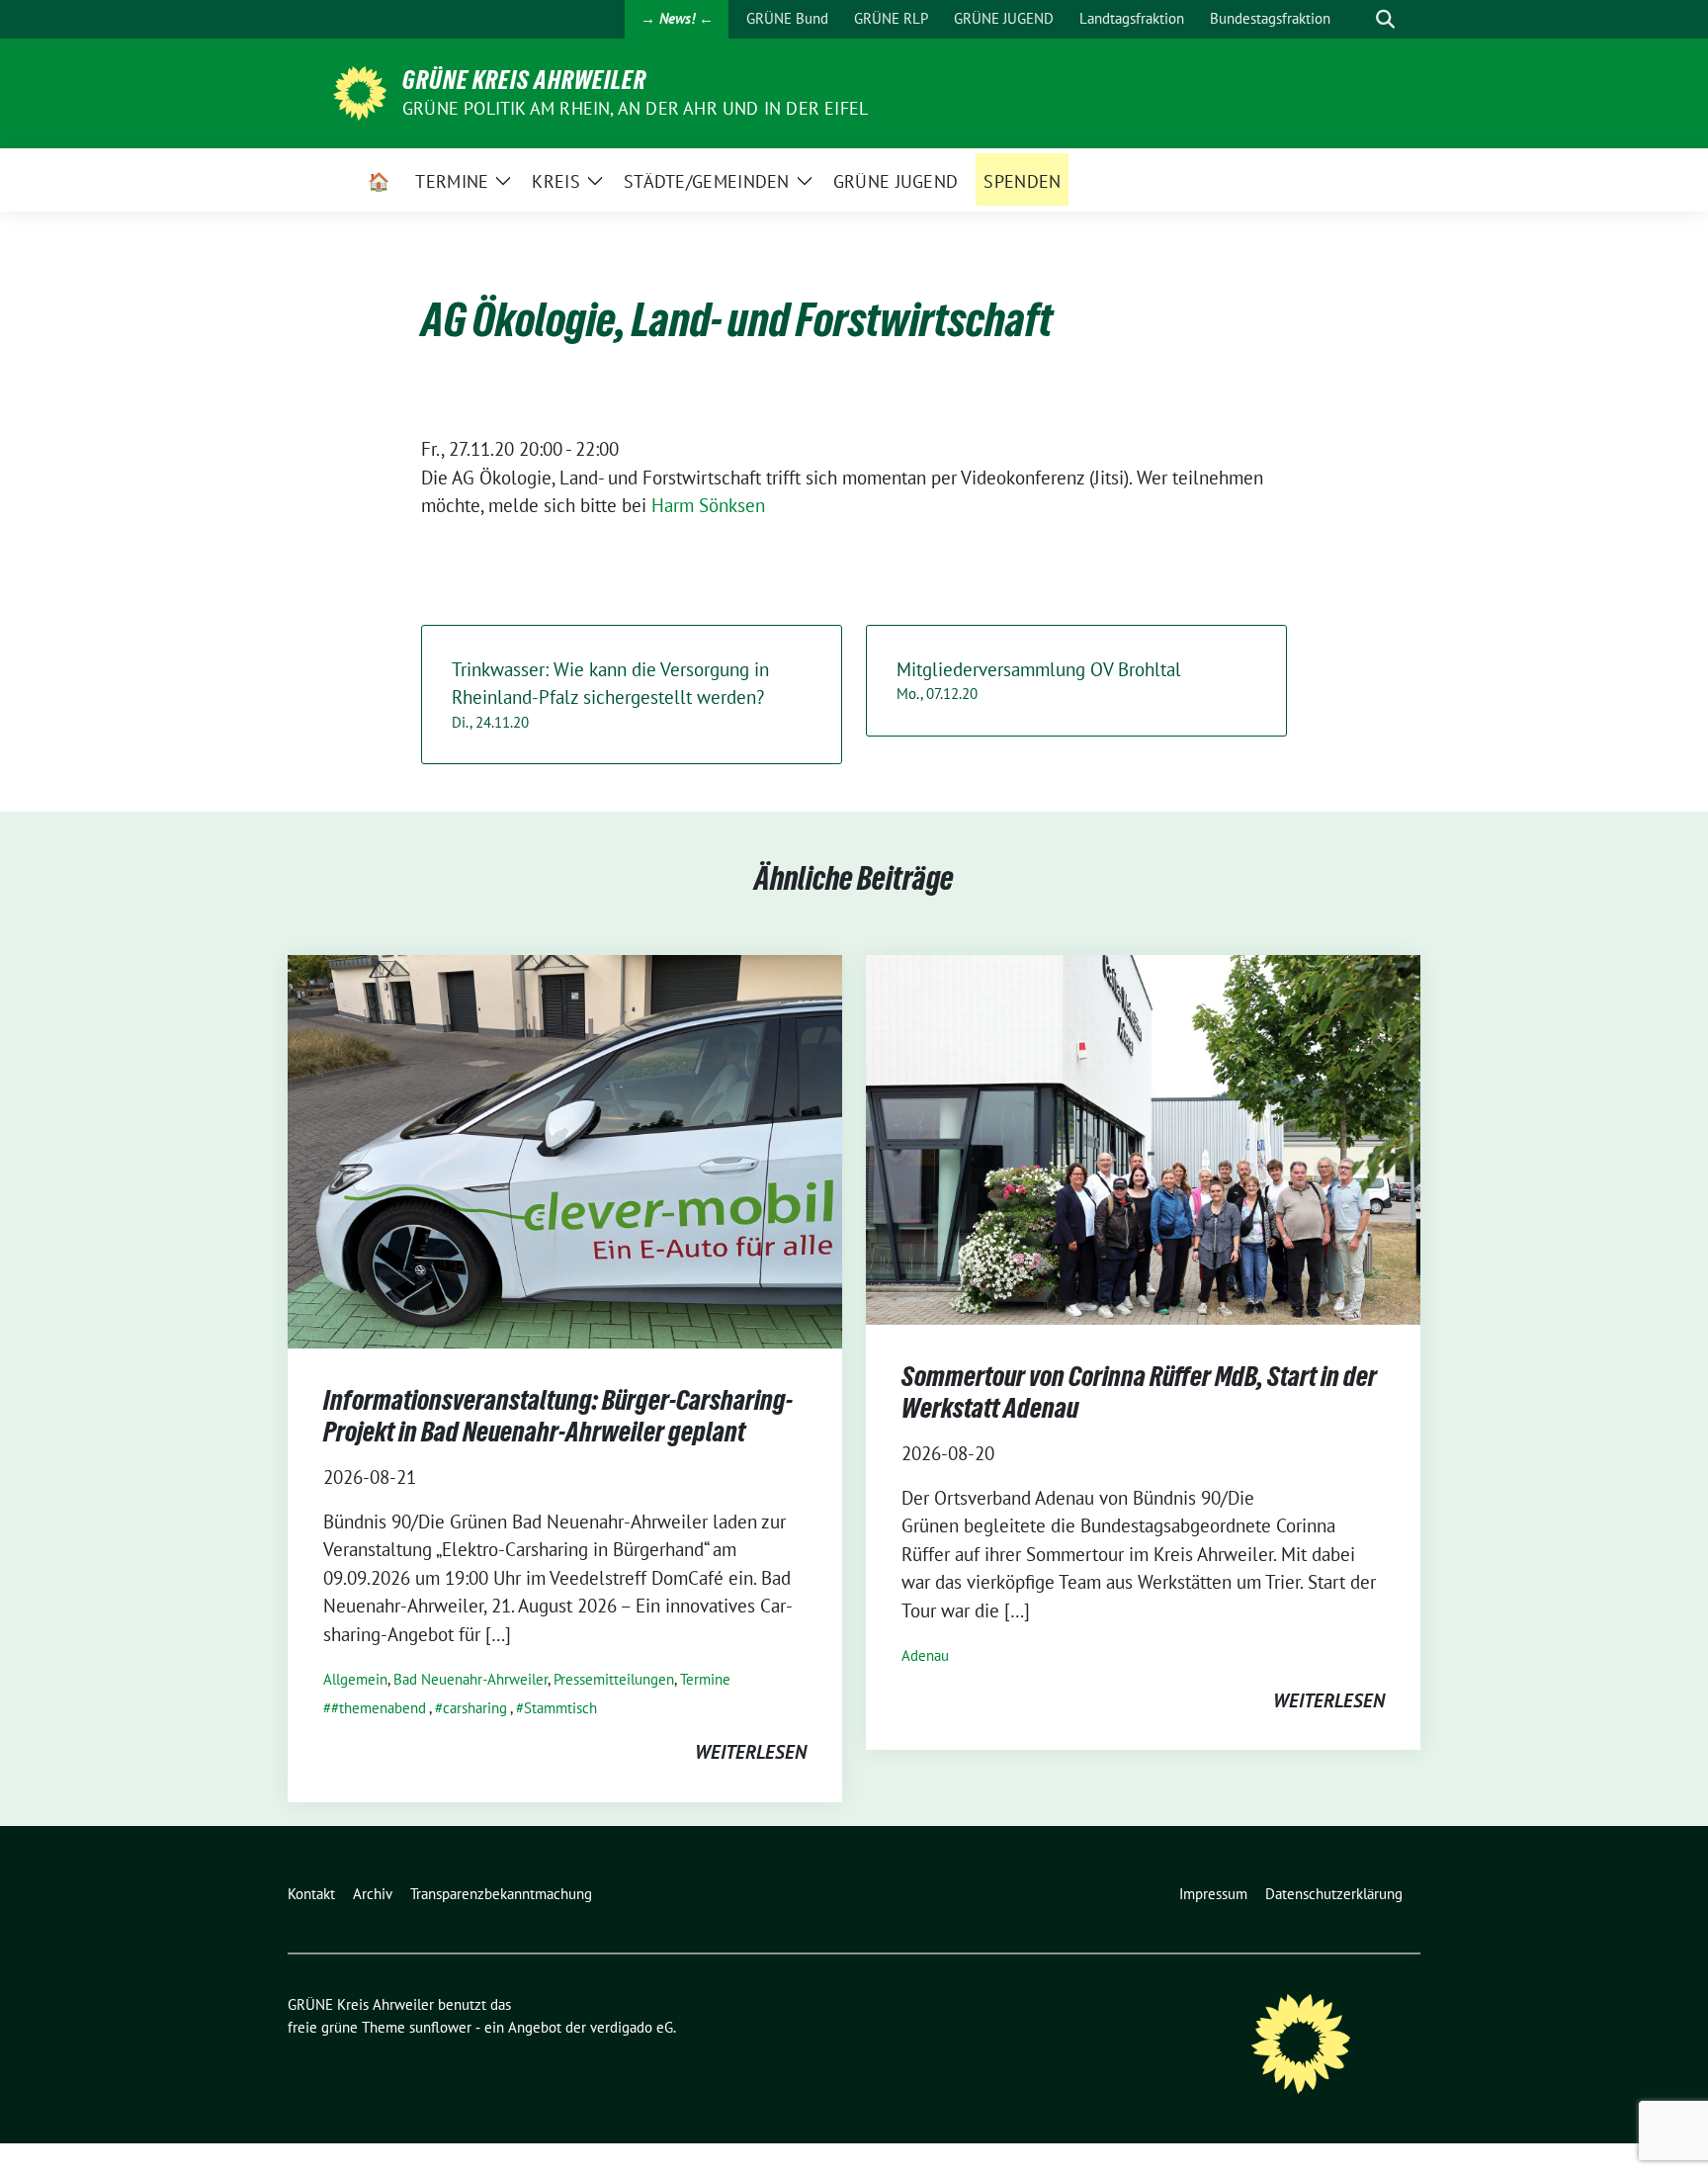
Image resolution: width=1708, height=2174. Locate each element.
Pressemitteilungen (614, 1679)
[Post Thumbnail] (565, 1149)
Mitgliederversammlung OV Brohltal (1039, 681)
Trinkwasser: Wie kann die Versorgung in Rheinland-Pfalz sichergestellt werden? (610, 695)
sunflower (440, 2027)
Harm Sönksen (708, 505)
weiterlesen (751, 1752)
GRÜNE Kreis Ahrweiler (524, 80)
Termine (705, 1679)
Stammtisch (560, 1708)
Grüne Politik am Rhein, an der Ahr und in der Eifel (635, 108)
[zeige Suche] (1385, 19)
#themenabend (379, 1708)
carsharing (475, 1708)
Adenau (925, 1655)
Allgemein (355, 1679)
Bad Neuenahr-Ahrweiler (470, 1679)
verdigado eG (632, 2027)
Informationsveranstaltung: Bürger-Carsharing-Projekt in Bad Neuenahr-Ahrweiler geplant (558, 1416)
